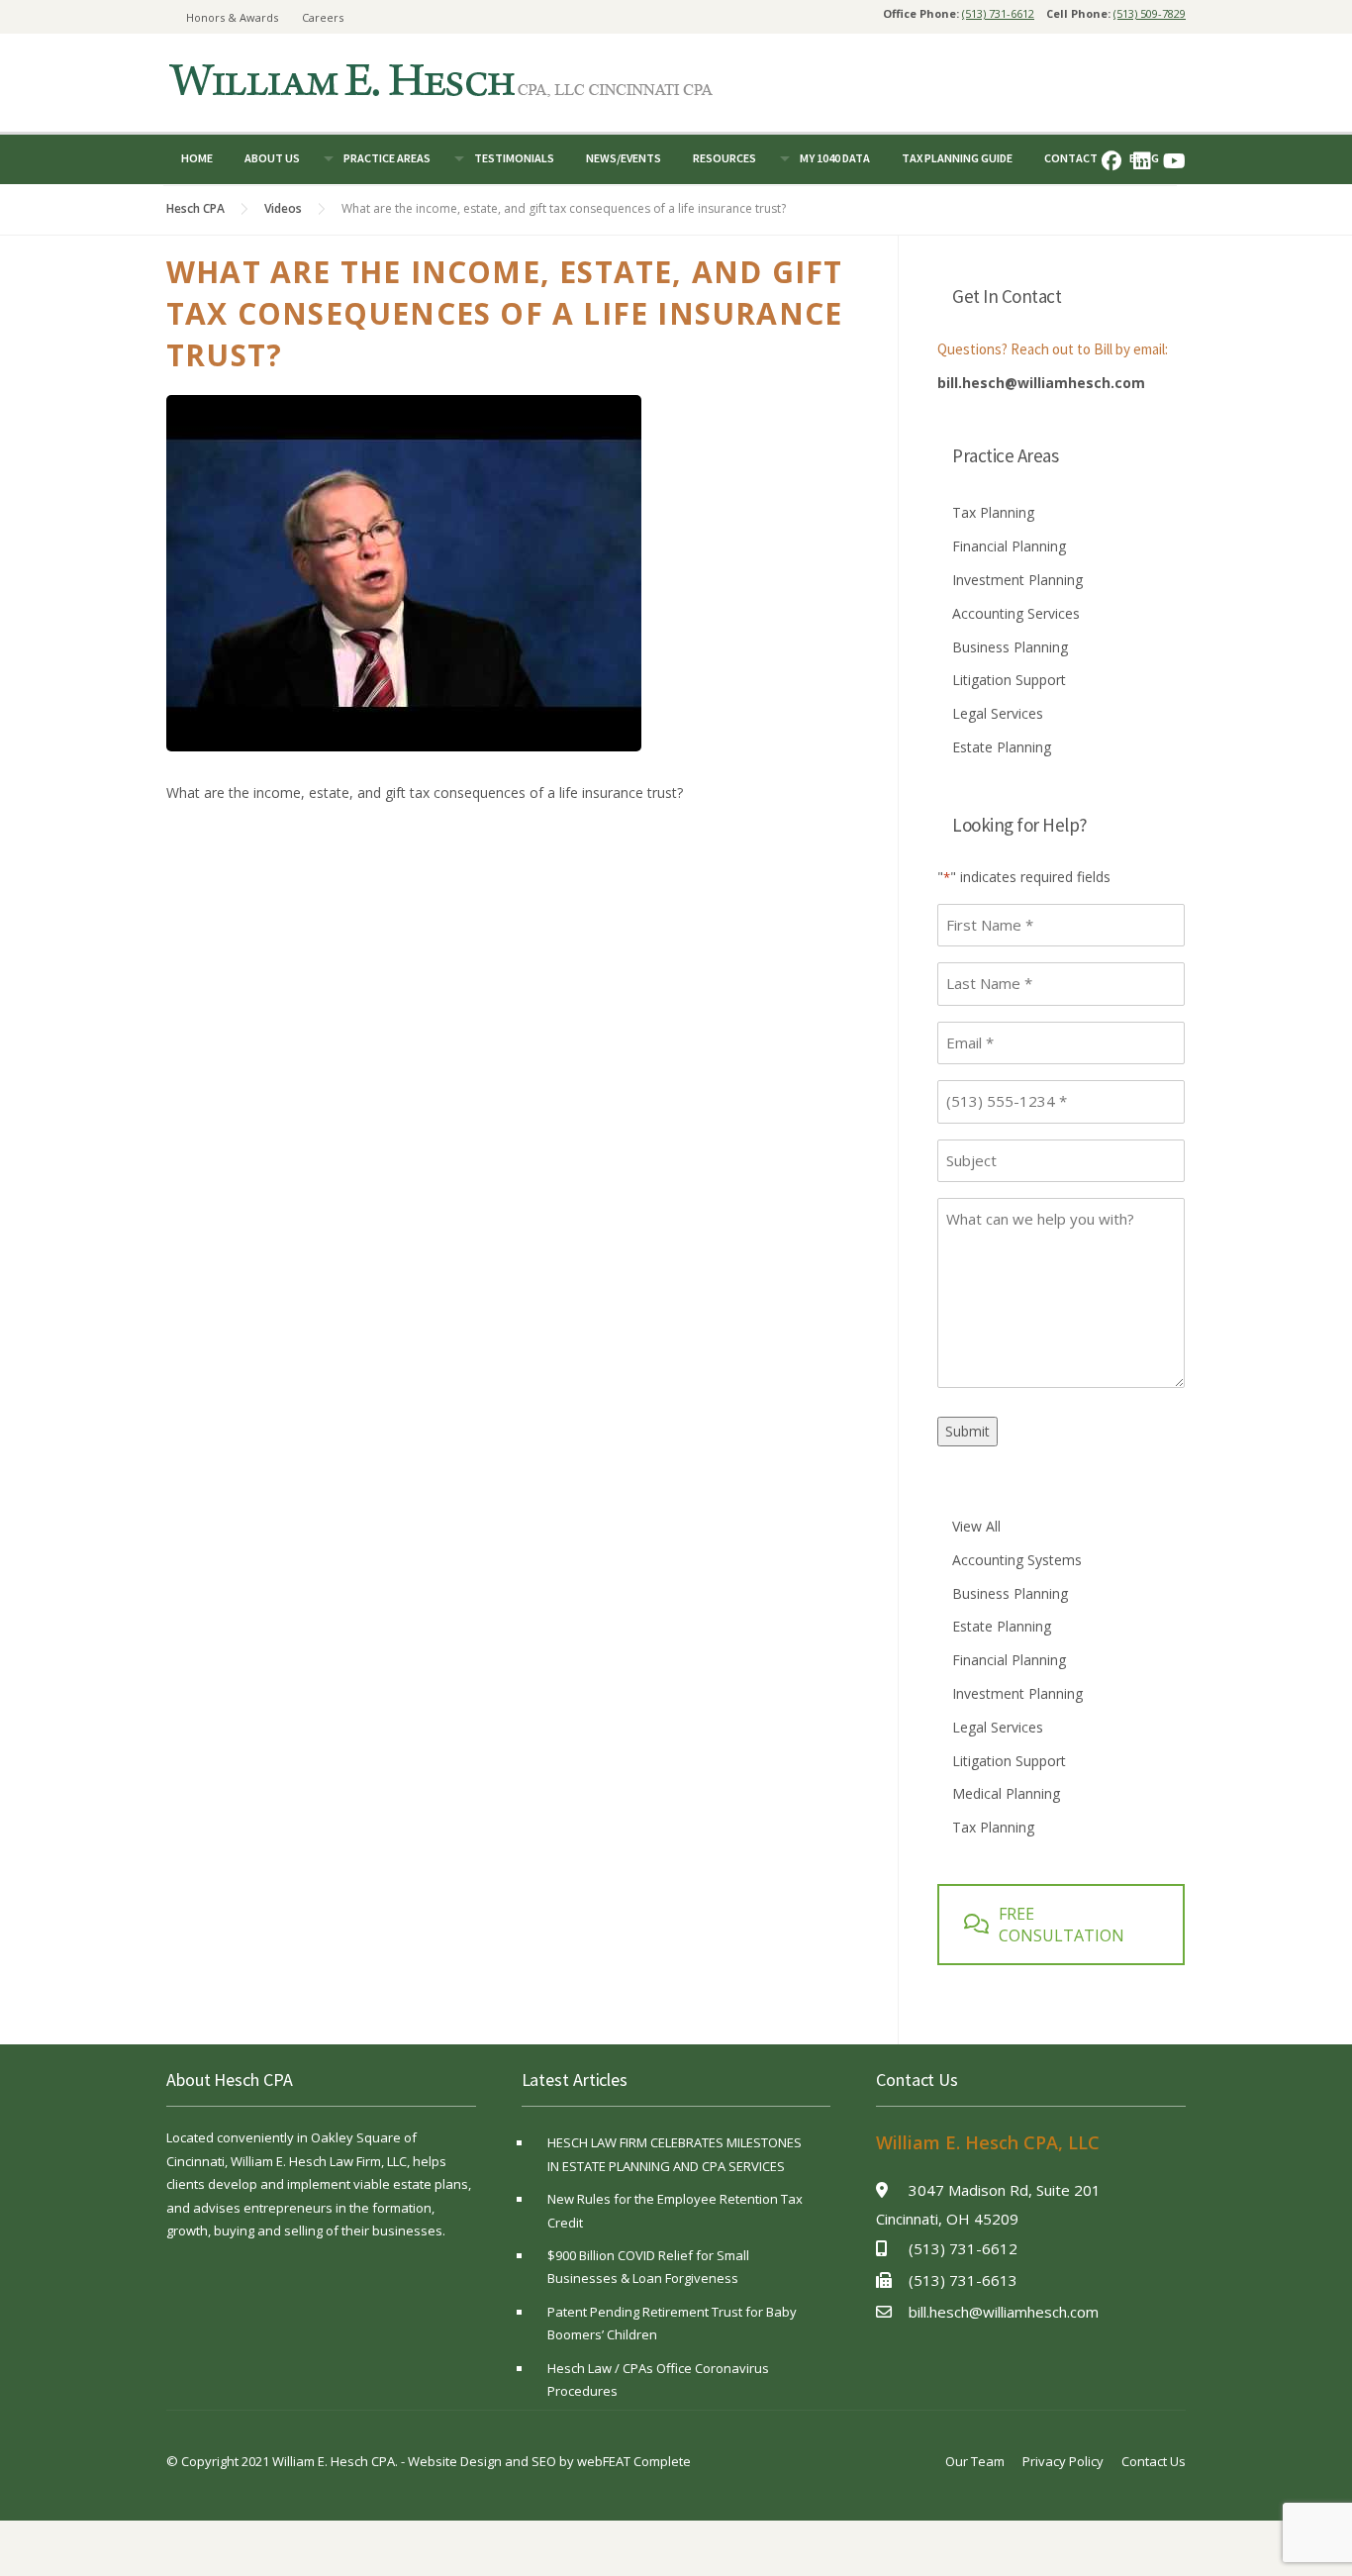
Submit (967, 1431)
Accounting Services (1016, 613)
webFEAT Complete (634, 2461)
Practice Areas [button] (387, 158)
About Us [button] (272, 158)
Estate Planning (1002, 747)
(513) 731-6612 (998, 13)
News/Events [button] (624, 158)
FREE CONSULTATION (1062, 1925)
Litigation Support (1009, 680)
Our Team (975, 2461)
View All (976, 1526)
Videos (283, 208)
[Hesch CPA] (440, 79)
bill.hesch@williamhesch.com (1041, 383)
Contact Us (1154, 2461)
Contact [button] (1071, 158)
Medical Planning (1006, 1793)
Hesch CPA (195, 208)
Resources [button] (724, 158)
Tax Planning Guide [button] (957, 158)
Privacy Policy (1063, 2461)
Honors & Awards (232, 17)
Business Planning (1010, 647)
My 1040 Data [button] (835, 158)
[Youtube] (1174, 161)
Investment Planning (1017, 580)
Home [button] (197, 158)
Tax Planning (993, 512)
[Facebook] (1111, 161)
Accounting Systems (1017, 1560)
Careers (323, 17)
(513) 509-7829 (1150, 13)
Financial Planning (1009, 546)
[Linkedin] (1142, 161)
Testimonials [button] (514, 158)
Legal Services (998, 713)
